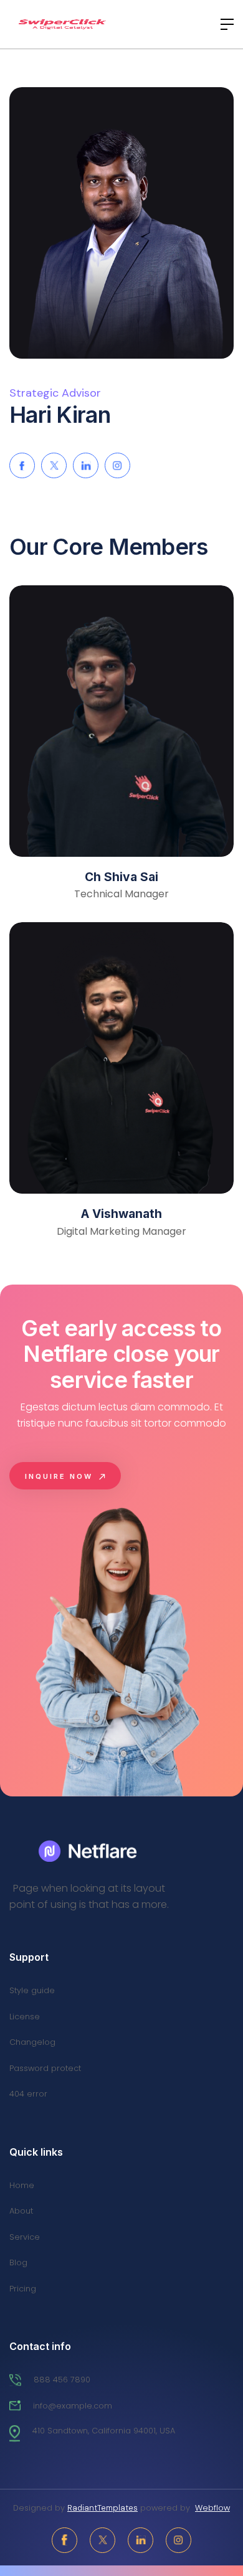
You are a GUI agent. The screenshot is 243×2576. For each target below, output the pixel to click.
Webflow (212, 2508)
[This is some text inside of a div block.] (89, 1851)
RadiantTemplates (102, 2508)
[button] (224, 24)
